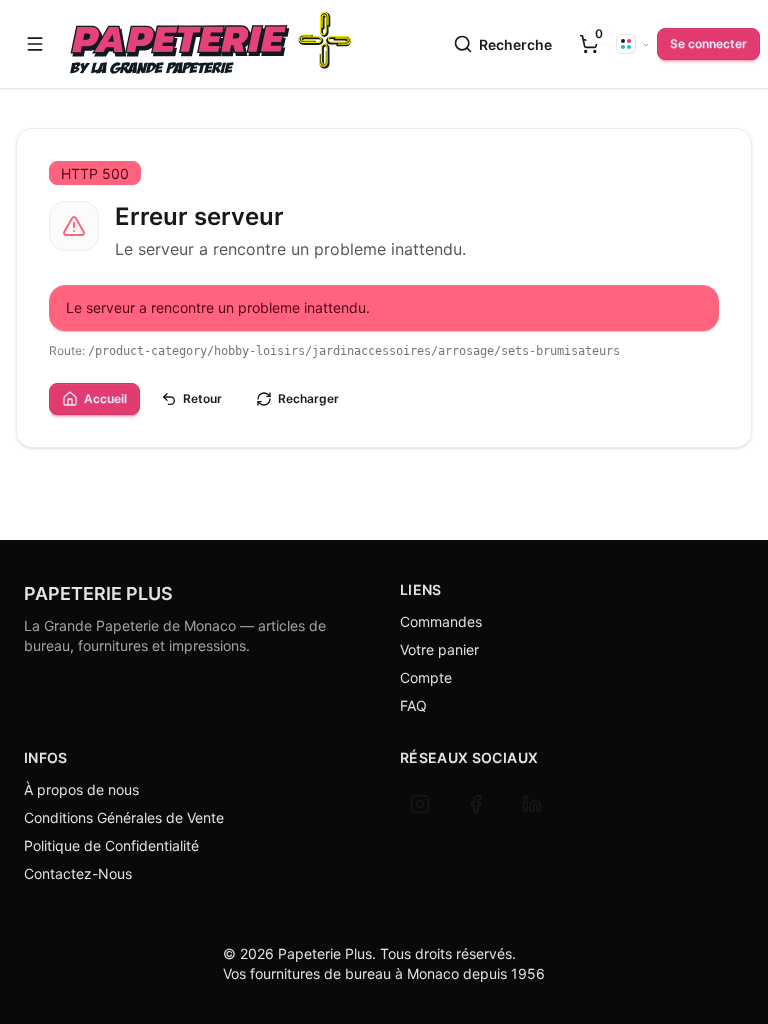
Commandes (441, 621)
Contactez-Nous (78, 873)
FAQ (413, 705)
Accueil (105, 398)
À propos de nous (81, 789)
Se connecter (708, 43)
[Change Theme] (633, 44)
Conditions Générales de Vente (124, 817)
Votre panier (439, 649)
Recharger (308, 398)
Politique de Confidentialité (111, 845)
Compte (426, 677)
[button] (35, 44)
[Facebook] (476, 804)
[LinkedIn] (532, 804)
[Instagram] (420, 804)
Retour (202, 398)
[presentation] (589, 44)
